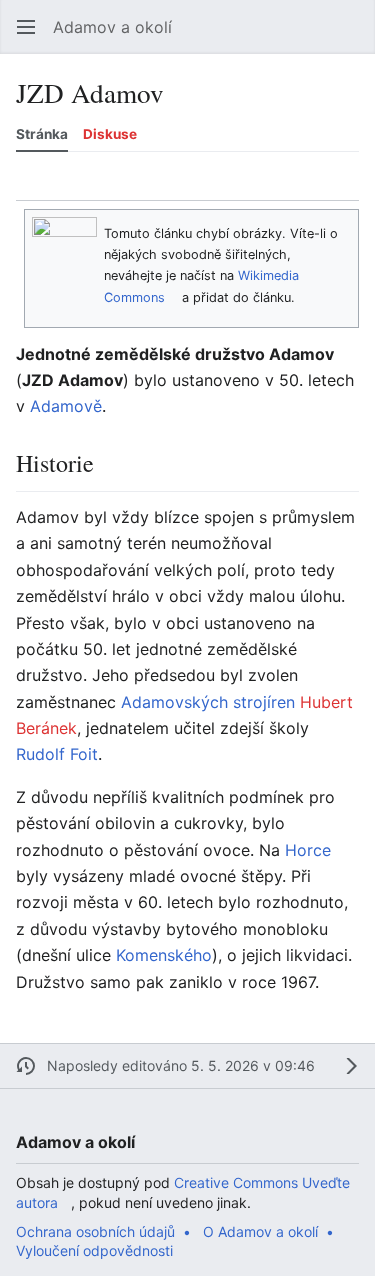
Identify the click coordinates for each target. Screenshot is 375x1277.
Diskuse (110, 134)
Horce (308, 850)
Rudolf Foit (57, 754)
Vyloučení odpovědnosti (94, 1250)
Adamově (66, 406)
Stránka (42, 134)
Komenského (164, 955)
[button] (26, 27)
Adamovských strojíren (208, 702)
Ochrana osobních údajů (95, 1231)
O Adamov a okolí (260, 1231)
